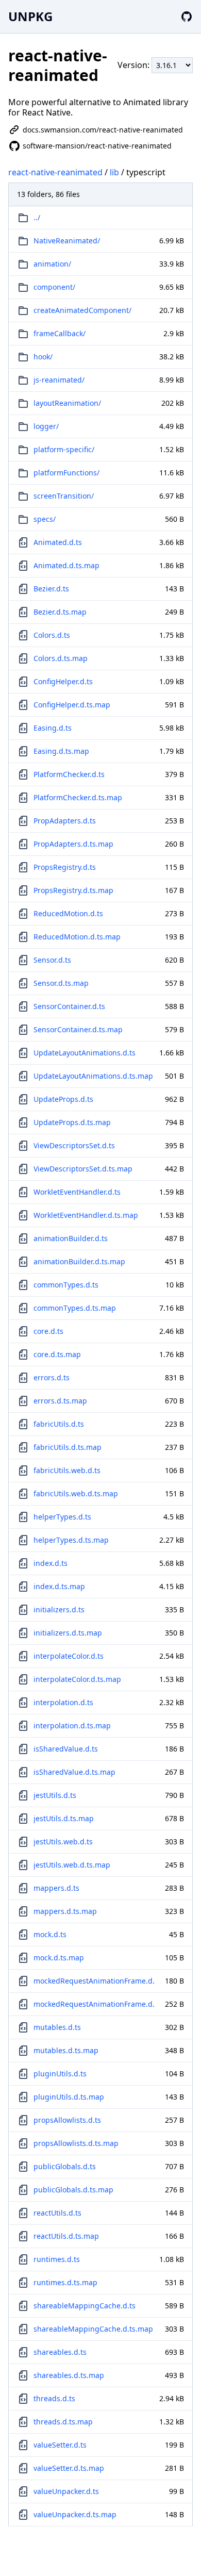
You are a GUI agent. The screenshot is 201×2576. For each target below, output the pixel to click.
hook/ (43, 357)
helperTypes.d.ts (62, 1517)
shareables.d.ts (60, 2352)
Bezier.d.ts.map (60, 612)
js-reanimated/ (59, 380)
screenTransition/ (64, 496)
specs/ (45, 519)
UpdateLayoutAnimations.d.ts (85, 1053)
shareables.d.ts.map (69, 2375)
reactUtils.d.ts (57, 2213)
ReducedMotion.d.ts (68, 913)
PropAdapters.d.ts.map (73, 844)
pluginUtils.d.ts (60, 2074)
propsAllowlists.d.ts (67, 2120)
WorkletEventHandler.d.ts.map (86, 1215)
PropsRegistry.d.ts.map (73, 890)
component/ (54, 287)
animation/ (52, 264)
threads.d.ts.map (63, 2422)
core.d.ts (48, 1331)
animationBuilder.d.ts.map (79, 1261)
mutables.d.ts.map (66, 2050)
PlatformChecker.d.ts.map (78, 797)
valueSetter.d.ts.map (69, 2468)
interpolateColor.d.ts (69, 1656)
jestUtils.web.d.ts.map (72, 1865)
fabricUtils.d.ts (59, 1424)
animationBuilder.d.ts (71, 1238)
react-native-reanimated (55, 172)
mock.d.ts (50, 1934)
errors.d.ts (52, 1377)
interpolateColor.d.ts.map (77, 1679)
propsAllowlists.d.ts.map (76, 2143)
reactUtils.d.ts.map (66, 2236)
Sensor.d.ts (52, 960)
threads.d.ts (54, 2398)
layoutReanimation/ (67, 403)
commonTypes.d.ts (66, 1285)
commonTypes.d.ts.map (75, 1308)
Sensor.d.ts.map (61, 983)
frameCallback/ (60, 333)
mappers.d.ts (56, 1888)
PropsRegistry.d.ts (65, 867)
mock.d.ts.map (59, 1958)
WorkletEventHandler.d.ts (77, 1192)
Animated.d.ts (58, 542)
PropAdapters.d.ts (65, 821)
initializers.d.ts (59, 1609)
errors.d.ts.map (60, 1401)
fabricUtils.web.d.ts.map (76, 1493)
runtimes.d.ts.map (65, 2282)
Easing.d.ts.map (61, 751)
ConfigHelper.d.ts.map (72, 705)
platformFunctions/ (66, 473)
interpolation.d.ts (63, 1702)
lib (114, 172)
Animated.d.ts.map (66, 565)
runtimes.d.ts (57, 2259)
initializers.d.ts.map (68, 1633)
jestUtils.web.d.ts (63, 1842)
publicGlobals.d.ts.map (73, 2190)
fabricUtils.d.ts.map (68, 1447)
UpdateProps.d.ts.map (72, 1122)
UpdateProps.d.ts (63, 1099)
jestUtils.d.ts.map (64, 1818)
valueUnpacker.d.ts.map (75, 2514)
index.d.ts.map (59, 1586)
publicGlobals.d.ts (65, 2166)
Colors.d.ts (52, 635)
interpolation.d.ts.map (72, 1725)
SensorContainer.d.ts (69, 1006)
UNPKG (30, 16)
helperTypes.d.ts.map (71, 1540)
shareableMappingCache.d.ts (85, 2306)
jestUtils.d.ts (55, 1795)
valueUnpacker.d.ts (66, 2491)
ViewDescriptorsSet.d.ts (74, 1145)
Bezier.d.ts (51, 589)
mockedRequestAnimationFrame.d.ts (94, 1981)
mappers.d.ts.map (65, 1911)
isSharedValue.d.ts (66, 1749)
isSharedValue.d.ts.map (74, 1772)
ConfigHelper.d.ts (63, 681)
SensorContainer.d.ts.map (78, 1029)
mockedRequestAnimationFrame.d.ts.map (94, 2004)
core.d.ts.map (57, 1354)
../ (37, 217)
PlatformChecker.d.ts (69, 774)
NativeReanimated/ (67, 241)
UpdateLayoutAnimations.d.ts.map (93, 1076)
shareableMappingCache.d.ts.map (93, 2329)
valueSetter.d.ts (60, 2445)
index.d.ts (51, 1563)
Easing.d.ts (53, 728)
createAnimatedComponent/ (82, 310)
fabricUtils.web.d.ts (67, 1470)
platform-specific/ (64, 449)
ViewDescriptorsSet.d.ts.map (83, 1169)
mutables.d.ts (57, 2027)
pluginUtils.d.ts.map (69, 2097)
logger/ (46, 426)
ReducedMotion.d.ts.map (77, 937)
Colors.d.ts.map (61, 658)
